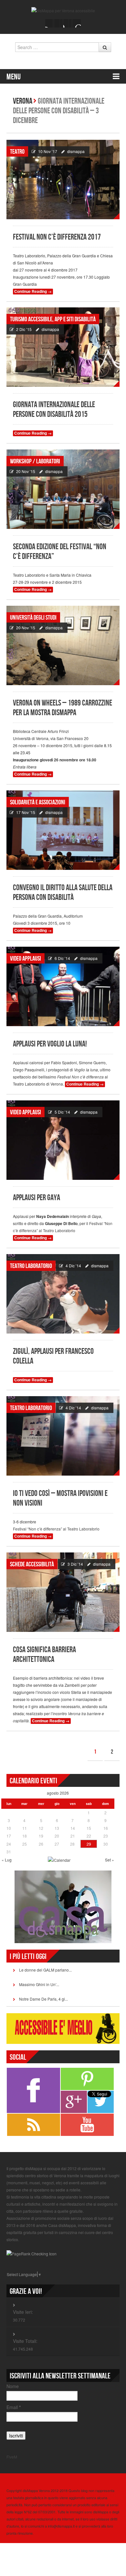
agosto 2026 (58, 1793)
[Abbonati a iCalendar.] (59, 1859)
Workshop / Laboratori (35, 461)
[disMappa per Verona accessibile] (63, 10)
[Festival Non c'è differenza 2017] (63, 180)
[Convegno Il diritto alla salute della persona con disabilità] (63, 830)
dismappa (76, 151)
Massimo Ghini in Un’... (39, 1984)
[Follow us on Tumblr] (77, 23)
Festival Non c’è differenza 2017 (57, 237)
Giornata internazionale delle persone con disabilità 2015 (54, 410)
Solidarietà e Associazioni (38, 802)
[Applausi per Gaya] (63, 1140)
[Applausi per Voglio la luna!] (63, 986)
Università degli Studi (33, 618)
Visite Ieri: (23, 2312)
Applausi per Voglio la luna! (50, 1044)
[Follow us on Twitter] (58, 23)
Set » (110, 1860)
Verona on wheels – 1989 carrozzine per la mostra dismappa (63, 708)
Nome (13, 2386)
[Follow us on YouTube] (68, 23)
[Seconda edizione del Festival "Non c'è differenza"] (63, 489)
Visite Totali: (25, 2341)
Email (14, 2407)
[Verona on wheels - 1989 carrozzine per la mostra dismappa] (63, 645)
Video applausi (26, 959)
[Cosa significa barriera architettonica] (63, 1592)
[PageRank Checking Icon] (31, 2253)
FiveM (12, 2457)
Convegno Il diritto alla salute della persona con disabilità (63, 893)
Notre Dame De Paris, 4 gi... (43, 1999)
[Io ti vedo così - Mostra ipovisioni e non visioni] (63, 1436)
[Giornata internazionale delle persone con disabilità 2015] (63, 347)
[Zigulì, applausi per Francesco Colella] (63, 1294)
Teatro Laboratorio (31, 1266)
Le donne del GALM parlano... (45, 1970)
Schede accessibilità (32, 1564)
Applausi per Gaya (37, 1198)
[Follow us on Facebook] (49, 23)
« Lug (7, 1860)
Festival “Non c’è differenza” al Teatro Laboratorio (56, 1529)
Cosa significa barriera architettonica (44, 1655)
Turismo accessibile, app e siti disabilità (53, 319)
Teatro (17, 152)
